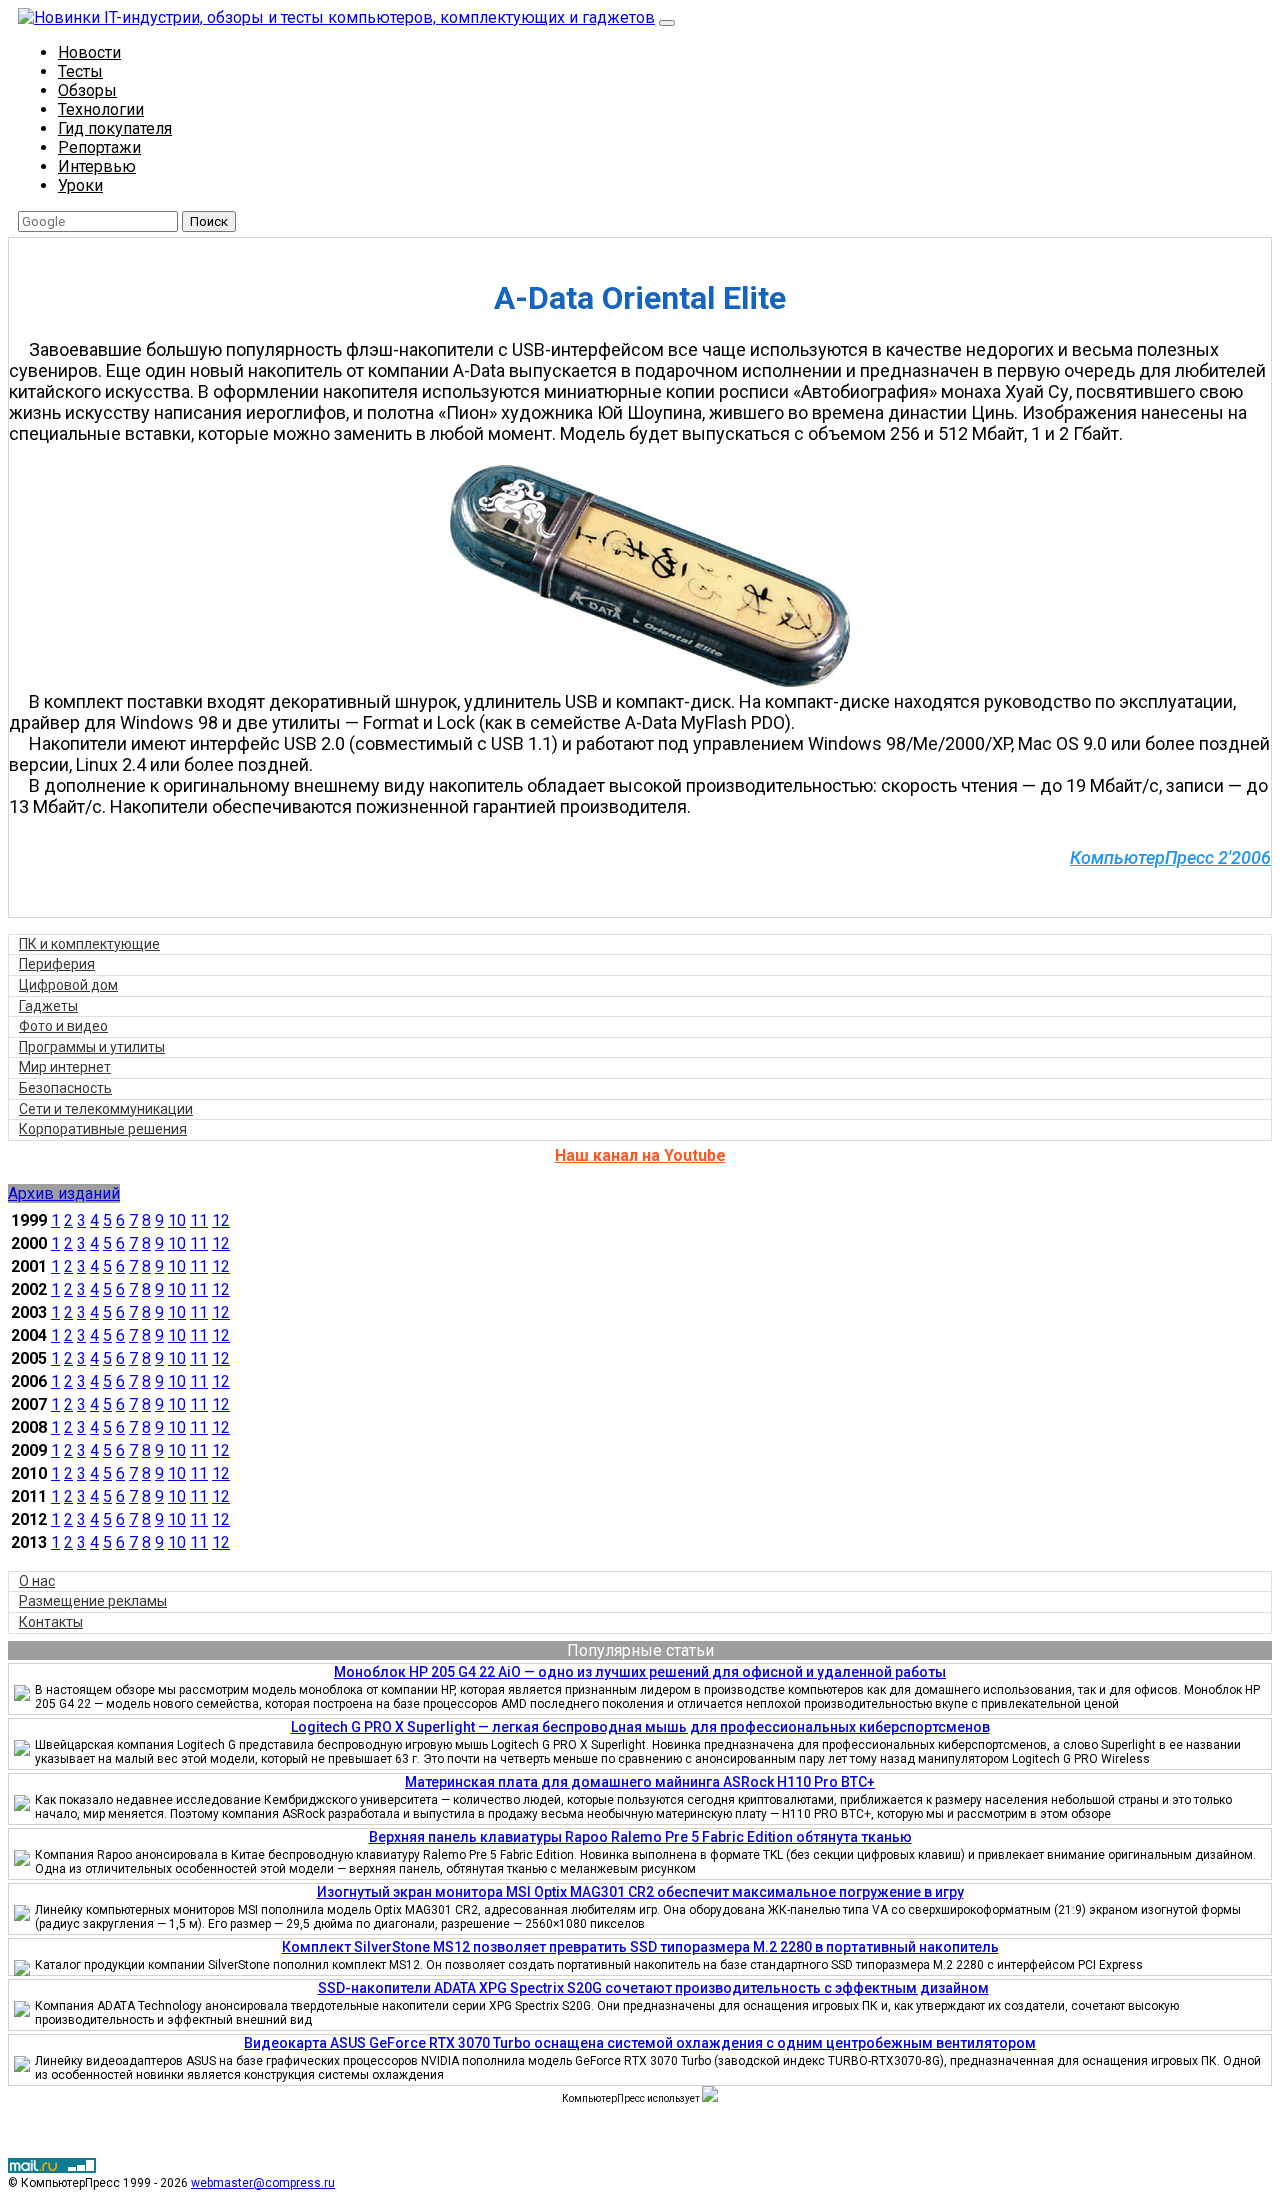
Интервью (97, 166)
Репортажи (99, 147)
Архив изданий (64, 1193)
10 (177, 1220)
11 (199, 1220)
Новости (89, 52)
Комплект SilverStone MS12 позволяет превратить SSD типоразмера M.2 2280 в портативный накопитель (640, 1947)
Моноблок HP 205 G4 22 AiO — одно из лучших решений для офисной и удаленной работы (640, 1672)
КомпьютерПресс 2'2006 (1170, 857)
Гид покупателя (115, 128)
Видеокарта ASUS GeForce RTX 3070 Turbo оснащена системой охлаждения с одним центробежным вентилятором (640, 2043)
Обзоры (87, 90)
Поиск (209, 221)
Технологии (101, 109)
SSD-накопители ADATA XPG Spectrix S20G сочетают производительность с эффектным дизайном (653, 1988)
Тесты (80, 71)
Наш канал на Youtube (640, 1155)
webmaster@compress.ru (263, 2183)
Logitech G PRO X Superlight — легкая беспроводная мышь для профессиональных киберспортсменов (640, 1727)
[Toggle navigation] (667, 23)
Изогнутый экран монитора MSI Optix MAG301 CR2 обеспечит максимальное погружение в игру (640, 1892)
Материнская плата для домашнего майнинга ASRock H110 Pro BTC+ (640, 1782)
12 (221, 1220)
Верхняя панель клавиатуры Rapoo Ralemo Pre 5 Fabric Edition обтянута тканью (640, 1837)
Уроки (80, 185)
